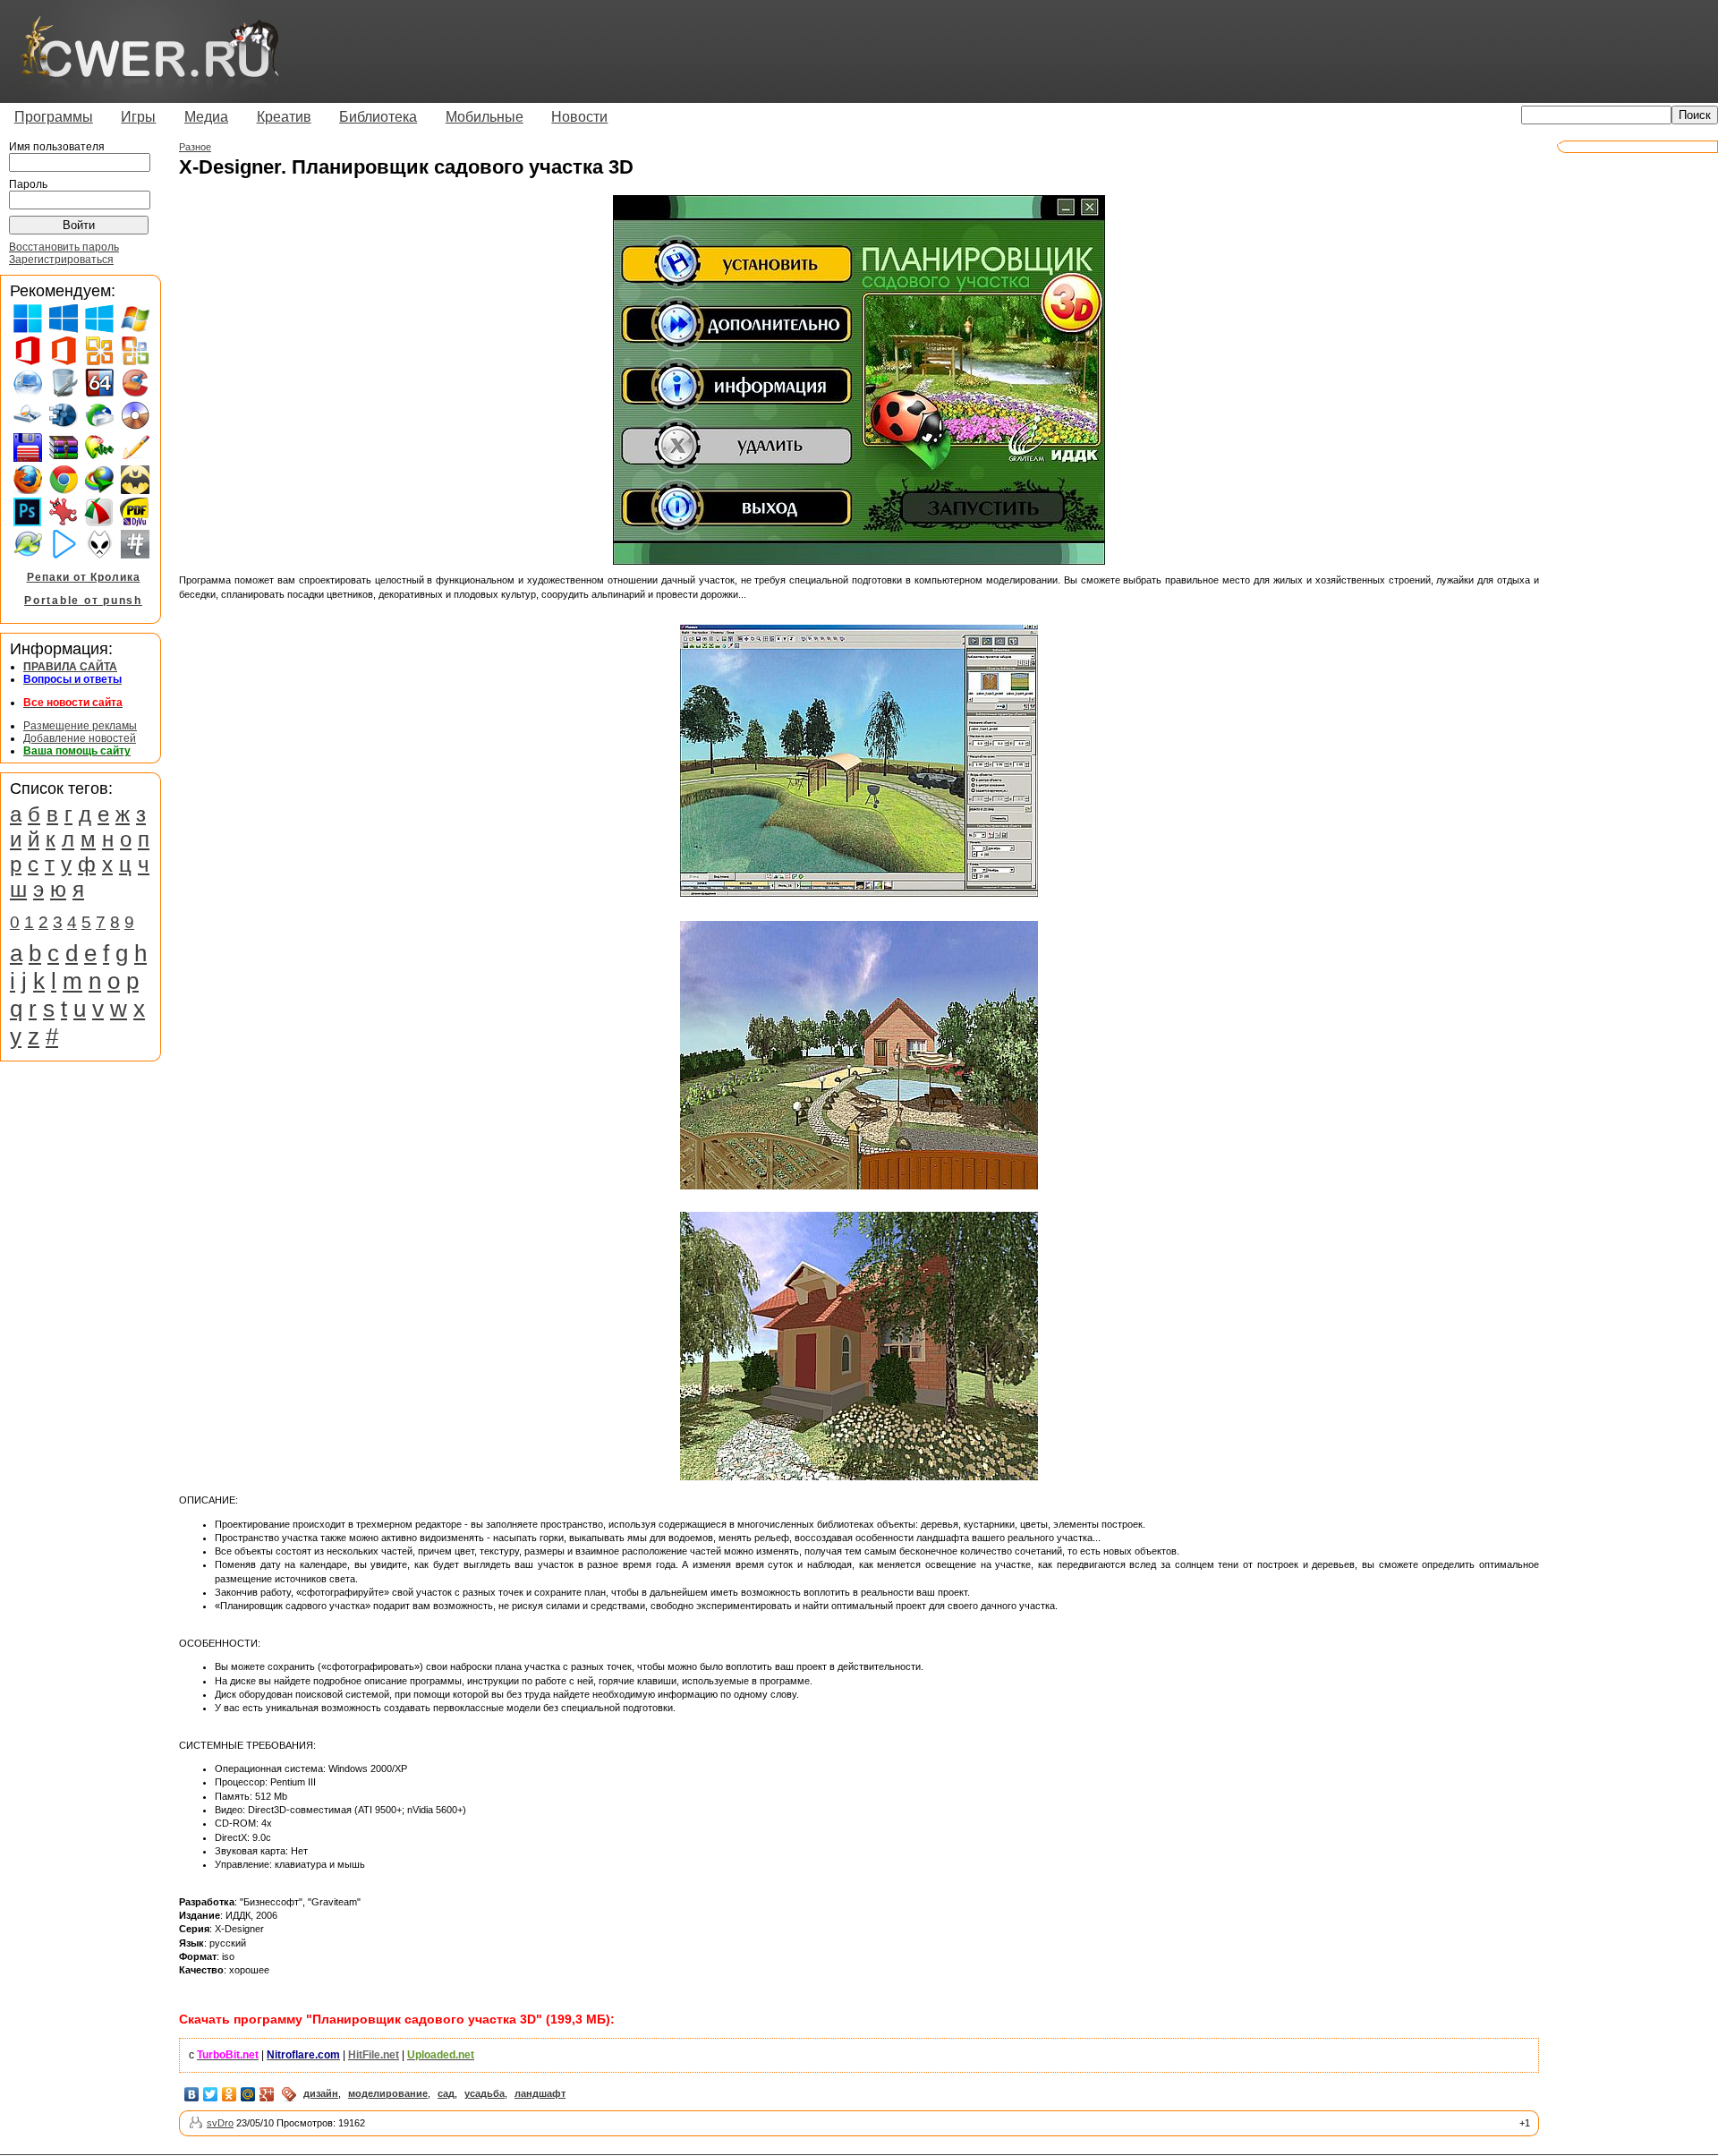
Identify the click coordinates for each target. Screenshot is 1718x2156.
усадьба (485, 2093)
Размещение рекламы (80, 726)
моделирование (388, 2093)
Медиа (206, 117)
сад (446, 2093)
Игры (138, 117)
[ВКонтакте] (192, 2094)
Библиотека (378, 117)
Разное (195, 147)
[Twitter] (211, 2094)
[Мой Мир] (248, 2094)
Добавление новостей (80, 738)
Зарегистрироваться (61, 260)
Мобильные (485, 117)
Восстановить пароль (64, 247)
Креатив (284, 117)
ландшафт (540, 2093)
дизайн (321, 2093)
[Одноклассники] (230, 2094)
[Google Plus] (267, 2094)
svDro (220, 2123)
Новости (579, 117)
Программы (54, 117)
